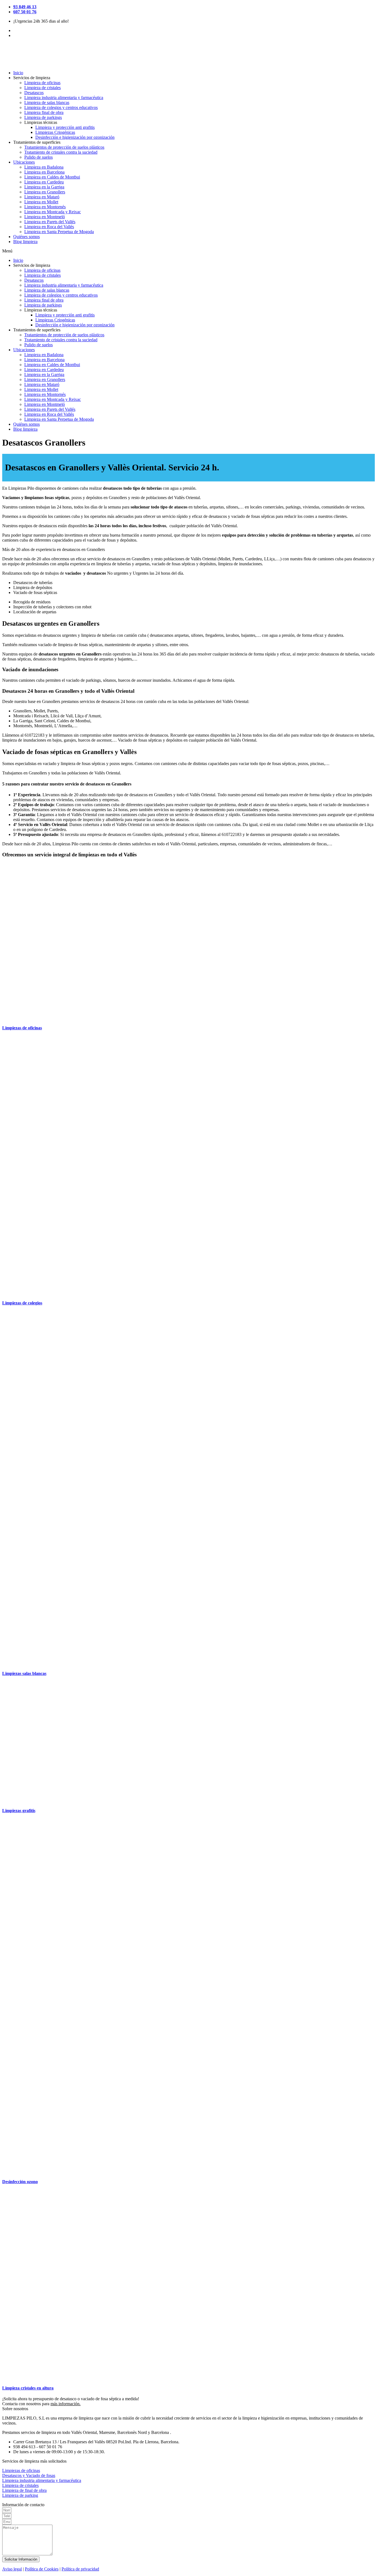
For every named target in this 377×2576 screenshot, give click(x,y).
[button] (189, 251)
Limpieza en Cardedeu (44, 182)
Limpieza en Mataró (42, 197)
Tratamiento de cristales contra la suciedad (61, 152)
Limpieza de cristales (43, 88)
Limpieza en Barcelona (44, 172)
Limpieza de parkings (43, 117)
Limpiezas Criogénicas (55, 132)
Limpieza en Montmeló (45, 217)
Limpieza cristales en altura (28, 2388)
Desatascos (34, 93)
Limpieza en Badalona (44, 167)
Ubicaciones (24, 162)
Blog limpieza (25, 242)
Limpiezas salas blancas (24, 1673)
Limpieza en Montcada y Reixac (53, 212)
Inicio (18, 73)
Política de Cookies (42, 2569)
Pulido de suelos (39, 157)
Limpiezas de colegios (22, 1303)
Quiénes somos (26, 237)
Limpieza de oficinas (42, 83)
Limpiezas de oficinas (22, 1028)
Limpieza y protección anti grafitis (65, 127)
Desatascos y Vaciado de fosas (29, 2475)
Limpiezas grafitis (19, 1811)
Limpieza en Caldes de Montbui (52, 177)
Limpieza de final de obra (24, 2490)
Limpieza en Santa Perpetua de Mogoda (59, 232)
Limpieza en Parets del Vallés (50, 222)
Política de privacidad (80, 2569)
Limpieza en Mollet (41, 202)
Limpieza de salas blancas (47, 102)
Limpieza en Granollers (45, 192)
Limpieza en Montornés (45, 207)
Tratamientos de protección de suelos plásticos (64, 147)
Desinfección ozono (20, 2182)
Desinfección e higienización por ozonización (75, 137)
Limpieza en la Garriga (44, 187)
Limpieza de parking (20, 2495)
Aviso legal (12, 2569)
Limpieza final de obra (44, 112)
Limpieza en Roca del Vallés (49, 227)
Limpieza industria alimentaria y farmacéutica (64, 98)
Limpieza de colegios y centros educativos (61, 107)
